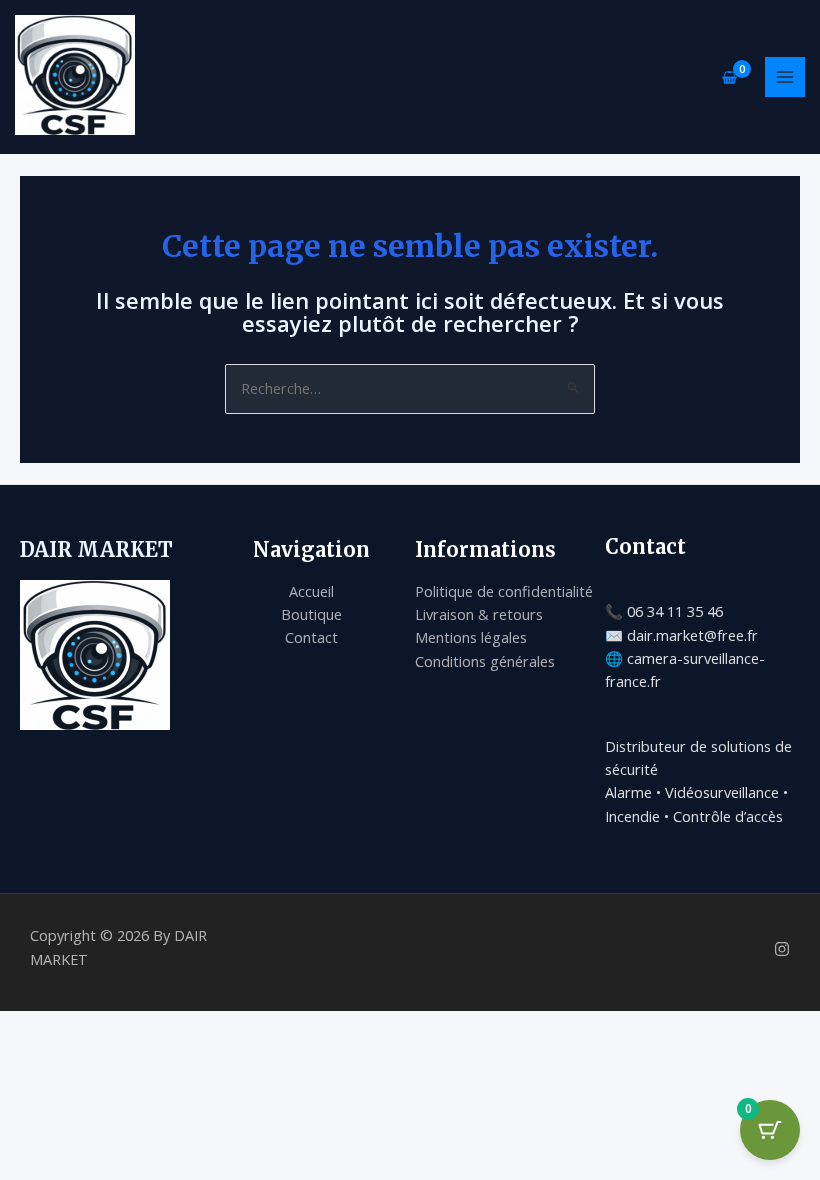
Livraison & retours (479, 614)
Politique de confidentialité (504, 591)
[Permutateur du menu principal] (785, 77)
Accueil (311, 591)
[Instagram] (782, 949)
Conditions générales (485, 661)
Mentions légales (471, 637)
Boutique (311, 614)
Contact (311, 637)
